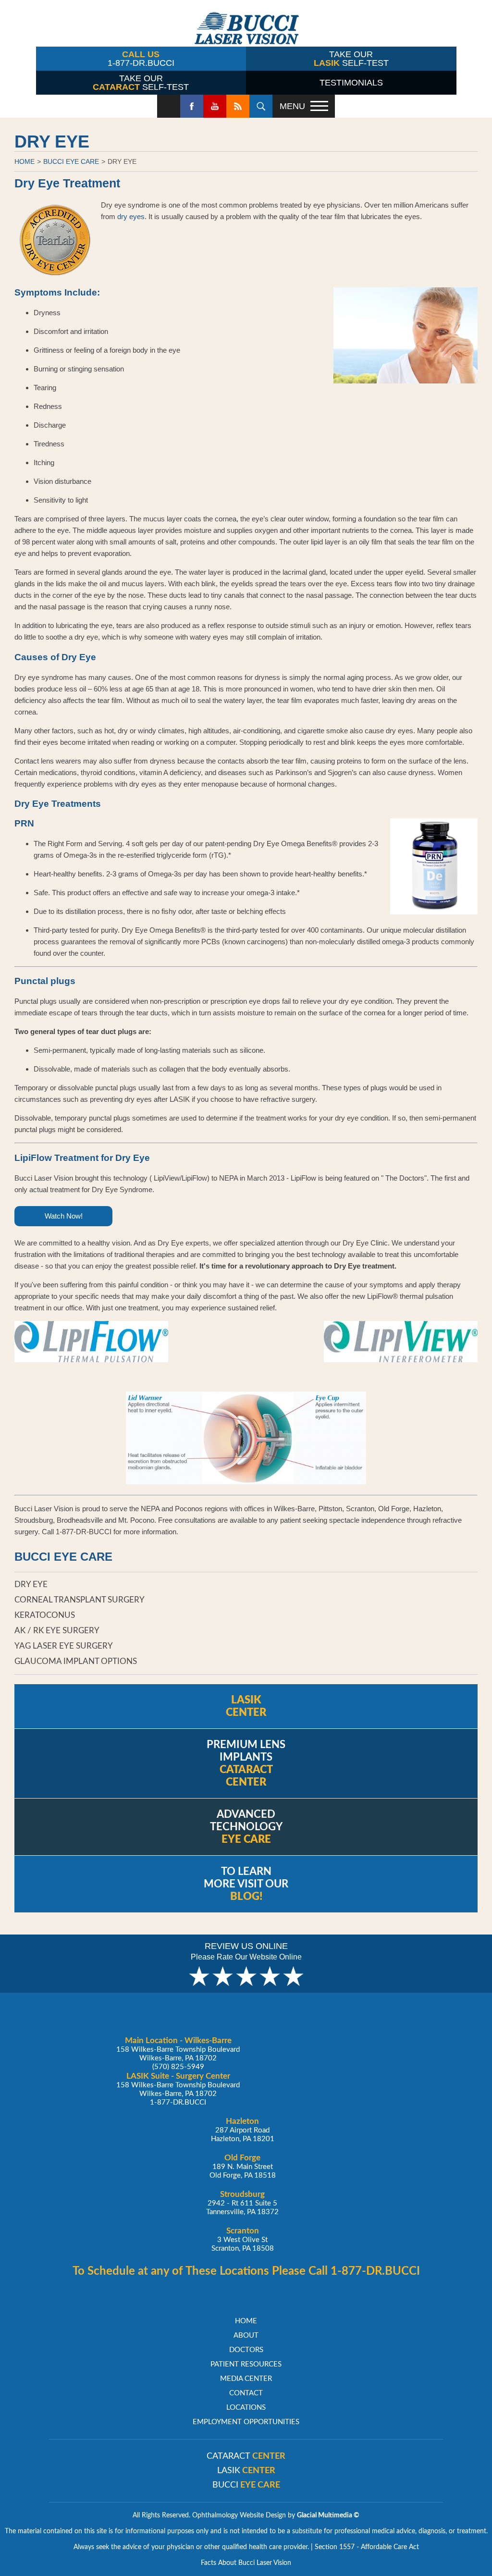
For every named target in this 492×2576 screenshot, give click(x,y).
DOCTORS (246, 2350)
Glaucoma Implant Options (76, 1661)
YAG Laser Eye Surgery (64, 1646)
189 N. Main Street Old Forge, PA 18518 (243, 2166)
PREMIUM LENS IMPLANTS (246, 1763)
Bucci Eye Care (71, 161)
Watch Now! (64, 1216)
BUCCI (246, 2485)
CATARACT (246, 2456)
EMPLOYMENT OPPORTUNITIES (246, 2422)
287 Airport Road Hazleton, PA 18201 (243, 2130)
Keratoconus (45, 1615)
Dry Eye (122, 161)
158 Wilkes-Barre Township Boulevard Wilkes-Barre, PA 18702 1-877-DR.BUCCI (178, 2089)
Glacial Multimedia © (328, 2515)
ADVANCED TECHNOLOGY (246, 1827)
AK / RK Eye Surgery (57, 1631)
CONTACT (246, 2393)
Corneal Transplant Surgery (80, 1600)
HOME (25, 161)
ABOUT (246, 2336)
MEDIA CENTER (246, 2379)
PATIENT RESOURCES (246, 2364)
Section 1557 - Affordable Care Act (367, 2547)
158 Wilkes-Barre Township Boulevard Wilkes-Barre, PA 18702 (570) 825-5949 (178, 2053)
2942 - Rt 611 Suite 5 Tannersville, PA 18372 (242, 2203)
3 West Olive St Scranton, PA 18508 (243, 2239)
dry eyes (131, 216)
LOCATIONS (246, 2408)
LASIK (246, 2471)
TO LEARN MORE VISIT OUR (246, 1884)
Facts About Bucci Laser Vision (246, 2563)
